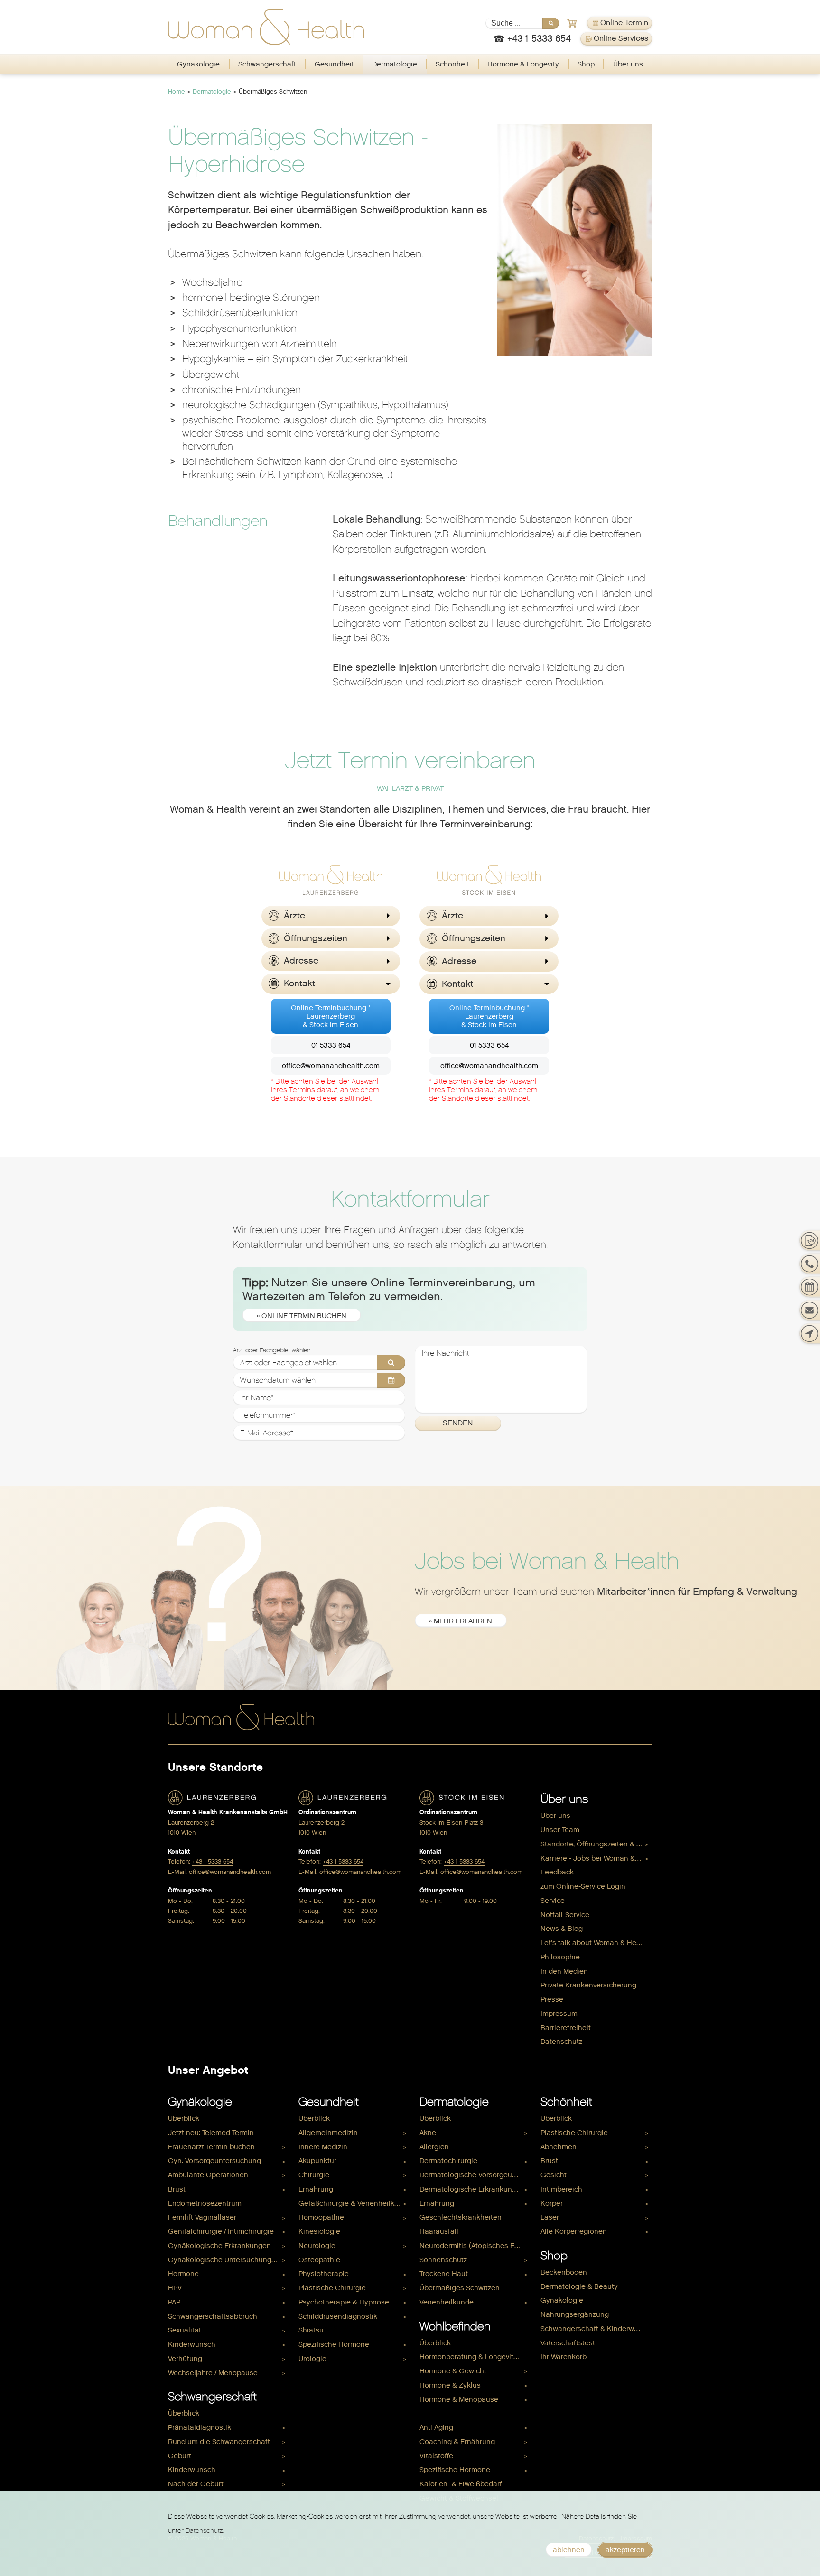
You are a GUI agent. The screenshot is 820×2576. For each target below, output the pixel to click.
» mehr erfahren (461, 1621)
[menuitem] (199, 64)
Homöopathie (321, 2217)
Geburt (180, 2456)
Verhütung (185, 2359)
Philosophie (560, 1957)
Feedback (557, 1872)
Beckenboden (564, 2272)
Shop (586, 64)
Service (553, 1901)
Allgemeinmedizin (328, 2133)
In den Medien (564, 1971)
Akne (428, 2133)
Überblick (184, 2118)
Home (177, 91)
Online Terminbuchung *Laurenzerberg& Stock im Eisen (331, 1016)
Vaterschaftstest (568, 2343)
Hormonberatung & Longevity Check (475, 2357)
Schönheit (452, 64)
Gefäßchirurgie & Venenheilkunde (354, 2203)
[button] (331, 916)
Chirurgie (314, 2175)
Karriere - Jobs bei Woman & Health (596, 1858)
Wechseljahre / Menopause (213, 2373)
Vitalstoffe (436, 2456)
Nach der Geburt (196, 2484)
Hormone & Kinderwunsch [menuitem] (463, 2413)
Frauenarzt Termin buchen (211, 2147)
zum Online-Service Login (583, 1886)
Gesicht (554, 2175)
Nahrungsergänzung (575, 2314)
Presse (552, 1999)
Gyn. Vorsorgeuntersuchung (214, 2161)
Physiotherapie (324, 2274)
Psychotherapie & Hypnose (344, 2302)
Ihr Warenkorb (564, 2357)
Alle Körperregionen (574, 2231)
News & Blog (562, 1929)
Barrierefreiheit (566, 2028)
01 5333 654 (331, 1045)
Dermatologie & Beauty (579, 2286)
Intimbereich (561, 2189)
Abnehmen (559, 2147)
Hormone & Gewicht (453, 2371)
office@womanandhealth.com (331, 1066)
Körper (552, 2203)
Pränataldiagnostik (200, 2427)
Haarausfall (439, 2231)
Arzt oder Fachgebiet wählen (272, 1350)
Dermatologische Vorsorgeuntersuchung (475, 2175)
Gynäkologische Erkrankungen (219, 2246)
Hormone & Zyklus (450, 2385)
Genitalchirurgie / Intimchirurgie (221, 2231)
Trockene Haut (444, 2274)
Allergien (434, 2147)
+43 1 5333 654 (213, 1861)
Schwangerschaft (267, 64)
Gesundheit (334, 64)
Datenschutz (561, 2042)
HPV (175, 2288)
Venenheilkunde (447, 2302)
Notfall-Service (565, 1915)
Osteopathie (319, 2260)
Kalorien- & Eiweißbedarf (461, 2484)
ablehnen (569, 2550)
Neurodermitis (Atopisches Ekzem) (475, 2246)
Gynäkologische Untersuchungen (224, 2260)
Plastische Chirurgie (332, 2288)
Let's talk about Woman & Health (595, 1943)
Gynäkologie (198, 64)
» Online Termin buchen (302, 1316)
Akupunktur (317, 2161)
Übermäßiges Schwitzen (460, 2288)
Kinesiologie (319, 2231)
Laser (550, 2217)
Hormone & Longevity (523, 64)
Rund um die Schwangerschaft (219, 2442)
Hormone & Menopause (459, 2399)
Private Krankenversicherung (588, 1985)
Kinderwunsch (192, 2344)
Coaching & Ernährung (457, 2442)
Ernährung (316, 2189)
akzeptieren (625, 2550)
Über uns (628, 64)
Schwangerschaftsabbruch (213, 2316)
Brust (177, 2189)
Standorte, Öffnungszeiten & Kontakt (596, 1844)
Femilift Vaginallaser (202, 2217)
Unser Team (560, 1830)
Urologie (312, 2359)
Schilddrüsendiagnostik (338, 2316)
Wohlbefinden (455, 2326)
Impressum (559, 2014)
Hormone (183, 2274)
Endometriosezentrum (205, 2203)
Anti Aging (436, 2427)
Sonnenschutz (443, 2260)
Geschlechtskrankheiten (461, 2217)
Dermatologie (395, 64)
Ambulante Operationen (208, 2175)
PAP (174, 2302)
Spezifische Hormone (334, 2344)
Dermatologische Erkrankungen (472, 2189)
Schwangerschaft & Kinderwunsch (596, 2329)
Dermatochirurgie (448, 2161)
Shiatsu (311, 2330)
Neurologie (317, 2246)
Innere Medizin (323, 2147)
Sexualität (185, 2330)
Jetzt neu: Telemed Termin (211, 2133)
